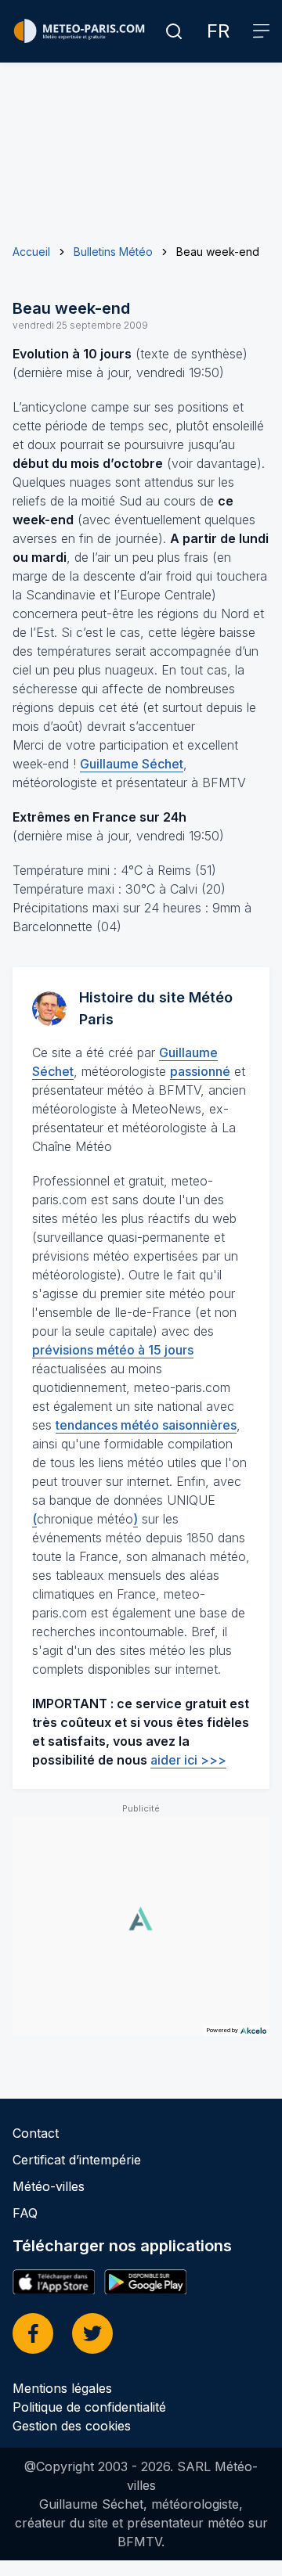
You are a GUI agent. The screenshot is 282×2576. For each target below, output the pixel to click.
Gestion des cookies (72, 2426)
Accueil (31, 252)
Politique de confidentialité (89, 2407)
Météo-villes (49, 2186)
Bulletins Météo (113, 252)
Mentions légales (62, 2388)
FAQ (25, 2213)
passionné (200, 1071)
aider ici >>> (188, 1760)
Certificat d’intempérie (77, 2160)
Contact (36, 2133)
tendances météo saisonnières (146, 1425)
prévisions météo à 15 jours (113, 1350)
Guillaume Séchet (132, 764)
